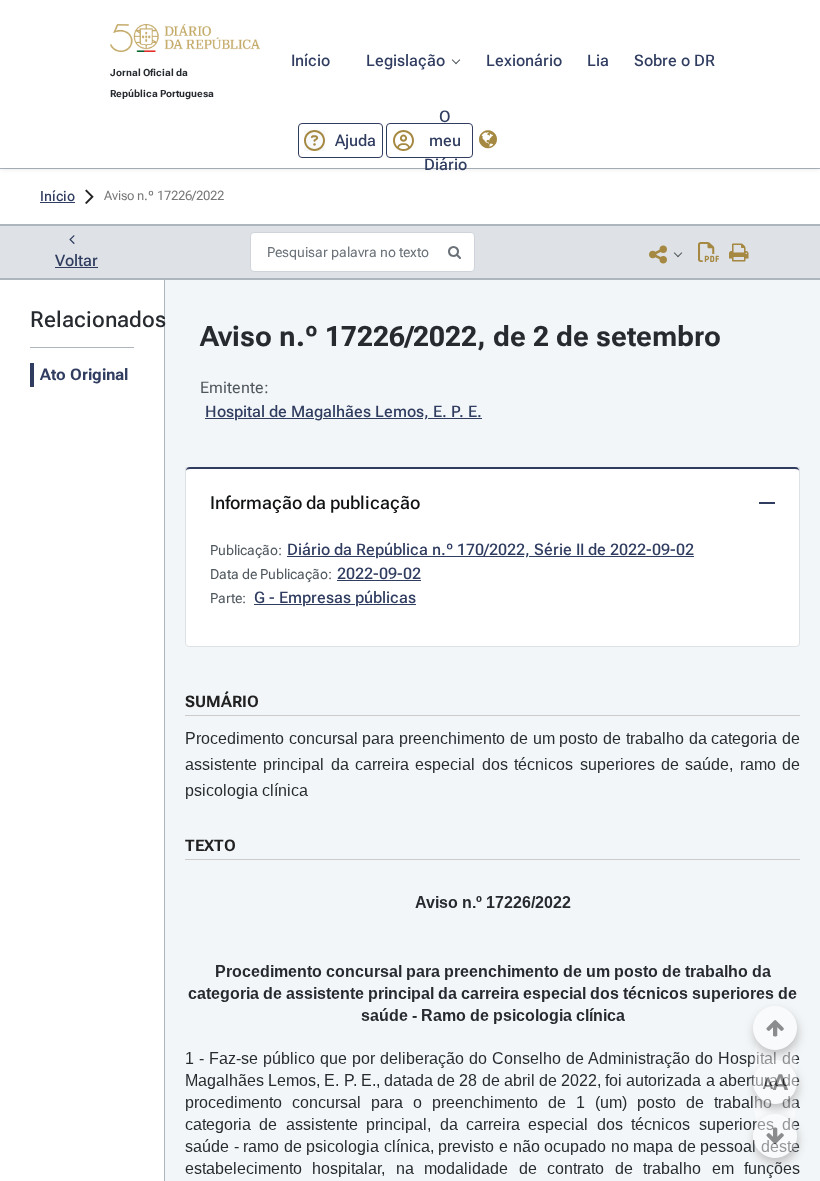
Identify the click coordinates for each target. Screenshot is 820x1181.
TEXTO (210, 845)
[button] (185, 41)
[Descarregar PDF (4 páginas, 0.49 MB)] (708, 254)
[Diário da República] (185, 42)
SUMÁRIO (222, 701)
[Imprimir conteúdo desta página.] (739, 254)
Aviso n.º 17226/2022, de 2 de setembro (460, 336)
